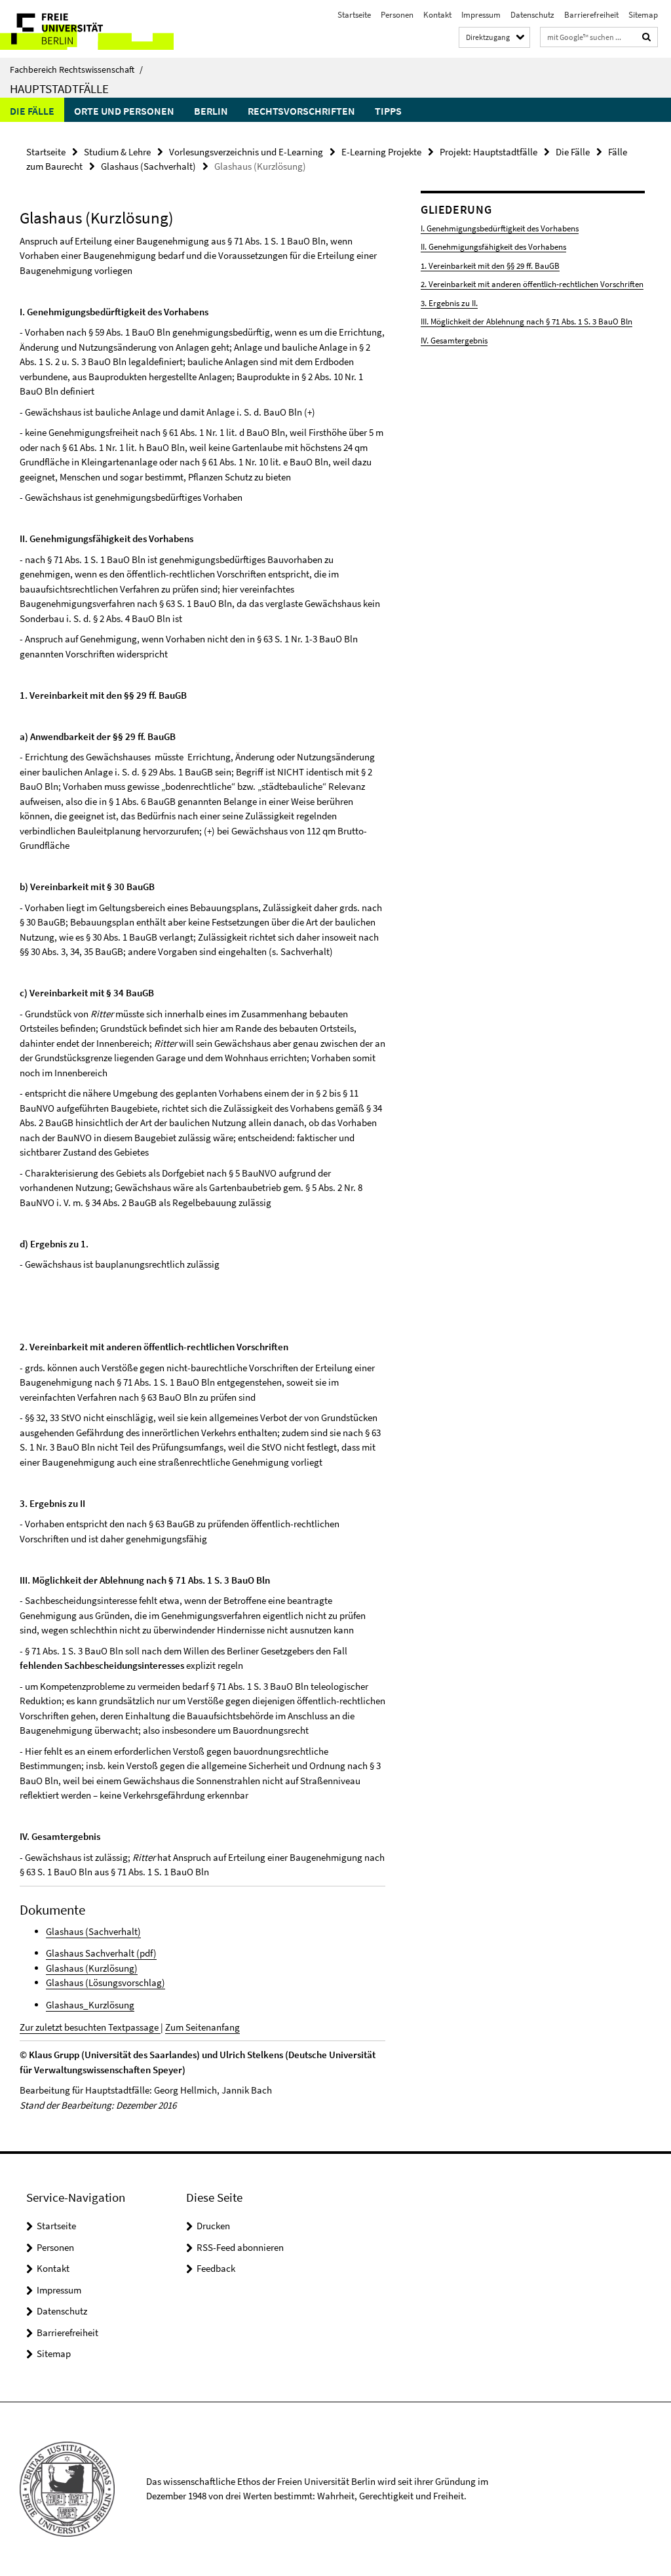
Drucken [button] (213, 2226)
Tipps (388, 111)
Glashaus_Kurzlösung (90, 2005)
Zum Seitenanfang (202, 2027)
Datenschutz (532, 15)
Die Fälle (32, 111)
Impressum (481, 15)
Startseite (354, 15)
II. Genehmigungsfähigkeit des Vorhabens (493, 247)
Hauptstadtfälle (59, 88)
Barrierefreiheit (591, 15)
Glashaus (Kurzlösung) (92, 1968)
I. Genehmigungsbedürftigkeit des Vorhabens (500, 228)
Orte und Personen (124, 111)
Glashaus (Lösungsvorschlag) (105, 1982)
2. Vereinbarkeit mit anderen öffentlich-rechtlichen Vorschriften (532, 284)
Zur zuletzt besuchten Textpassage (90, 2027)
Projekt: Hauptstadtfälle (489, 152)
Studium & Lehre (117, 152)
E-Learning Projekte (381, 152)
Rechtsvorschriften (301, 111)
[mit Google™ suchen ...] (647, 37)
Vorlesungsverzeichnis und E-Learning (246, 152)
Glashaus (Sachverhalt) (148, 166)
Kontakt (437, 15)
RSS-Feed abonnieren (240, 2247)
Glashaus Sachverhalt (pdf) (101, 1953)
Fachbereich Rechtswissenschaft (76, 69)
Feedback (216, 2268)
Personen (397, 15)
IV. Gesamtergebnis (454, 341)
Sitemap (643, 15)
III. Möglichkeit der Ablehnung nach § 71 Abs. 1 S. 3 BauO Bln (527, 322)
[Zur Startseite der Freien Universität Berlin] (87, 29)
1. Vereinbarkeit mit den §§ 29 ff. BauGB (490, 266)
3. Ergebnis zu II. (449, 303)
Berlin (211, 111)
